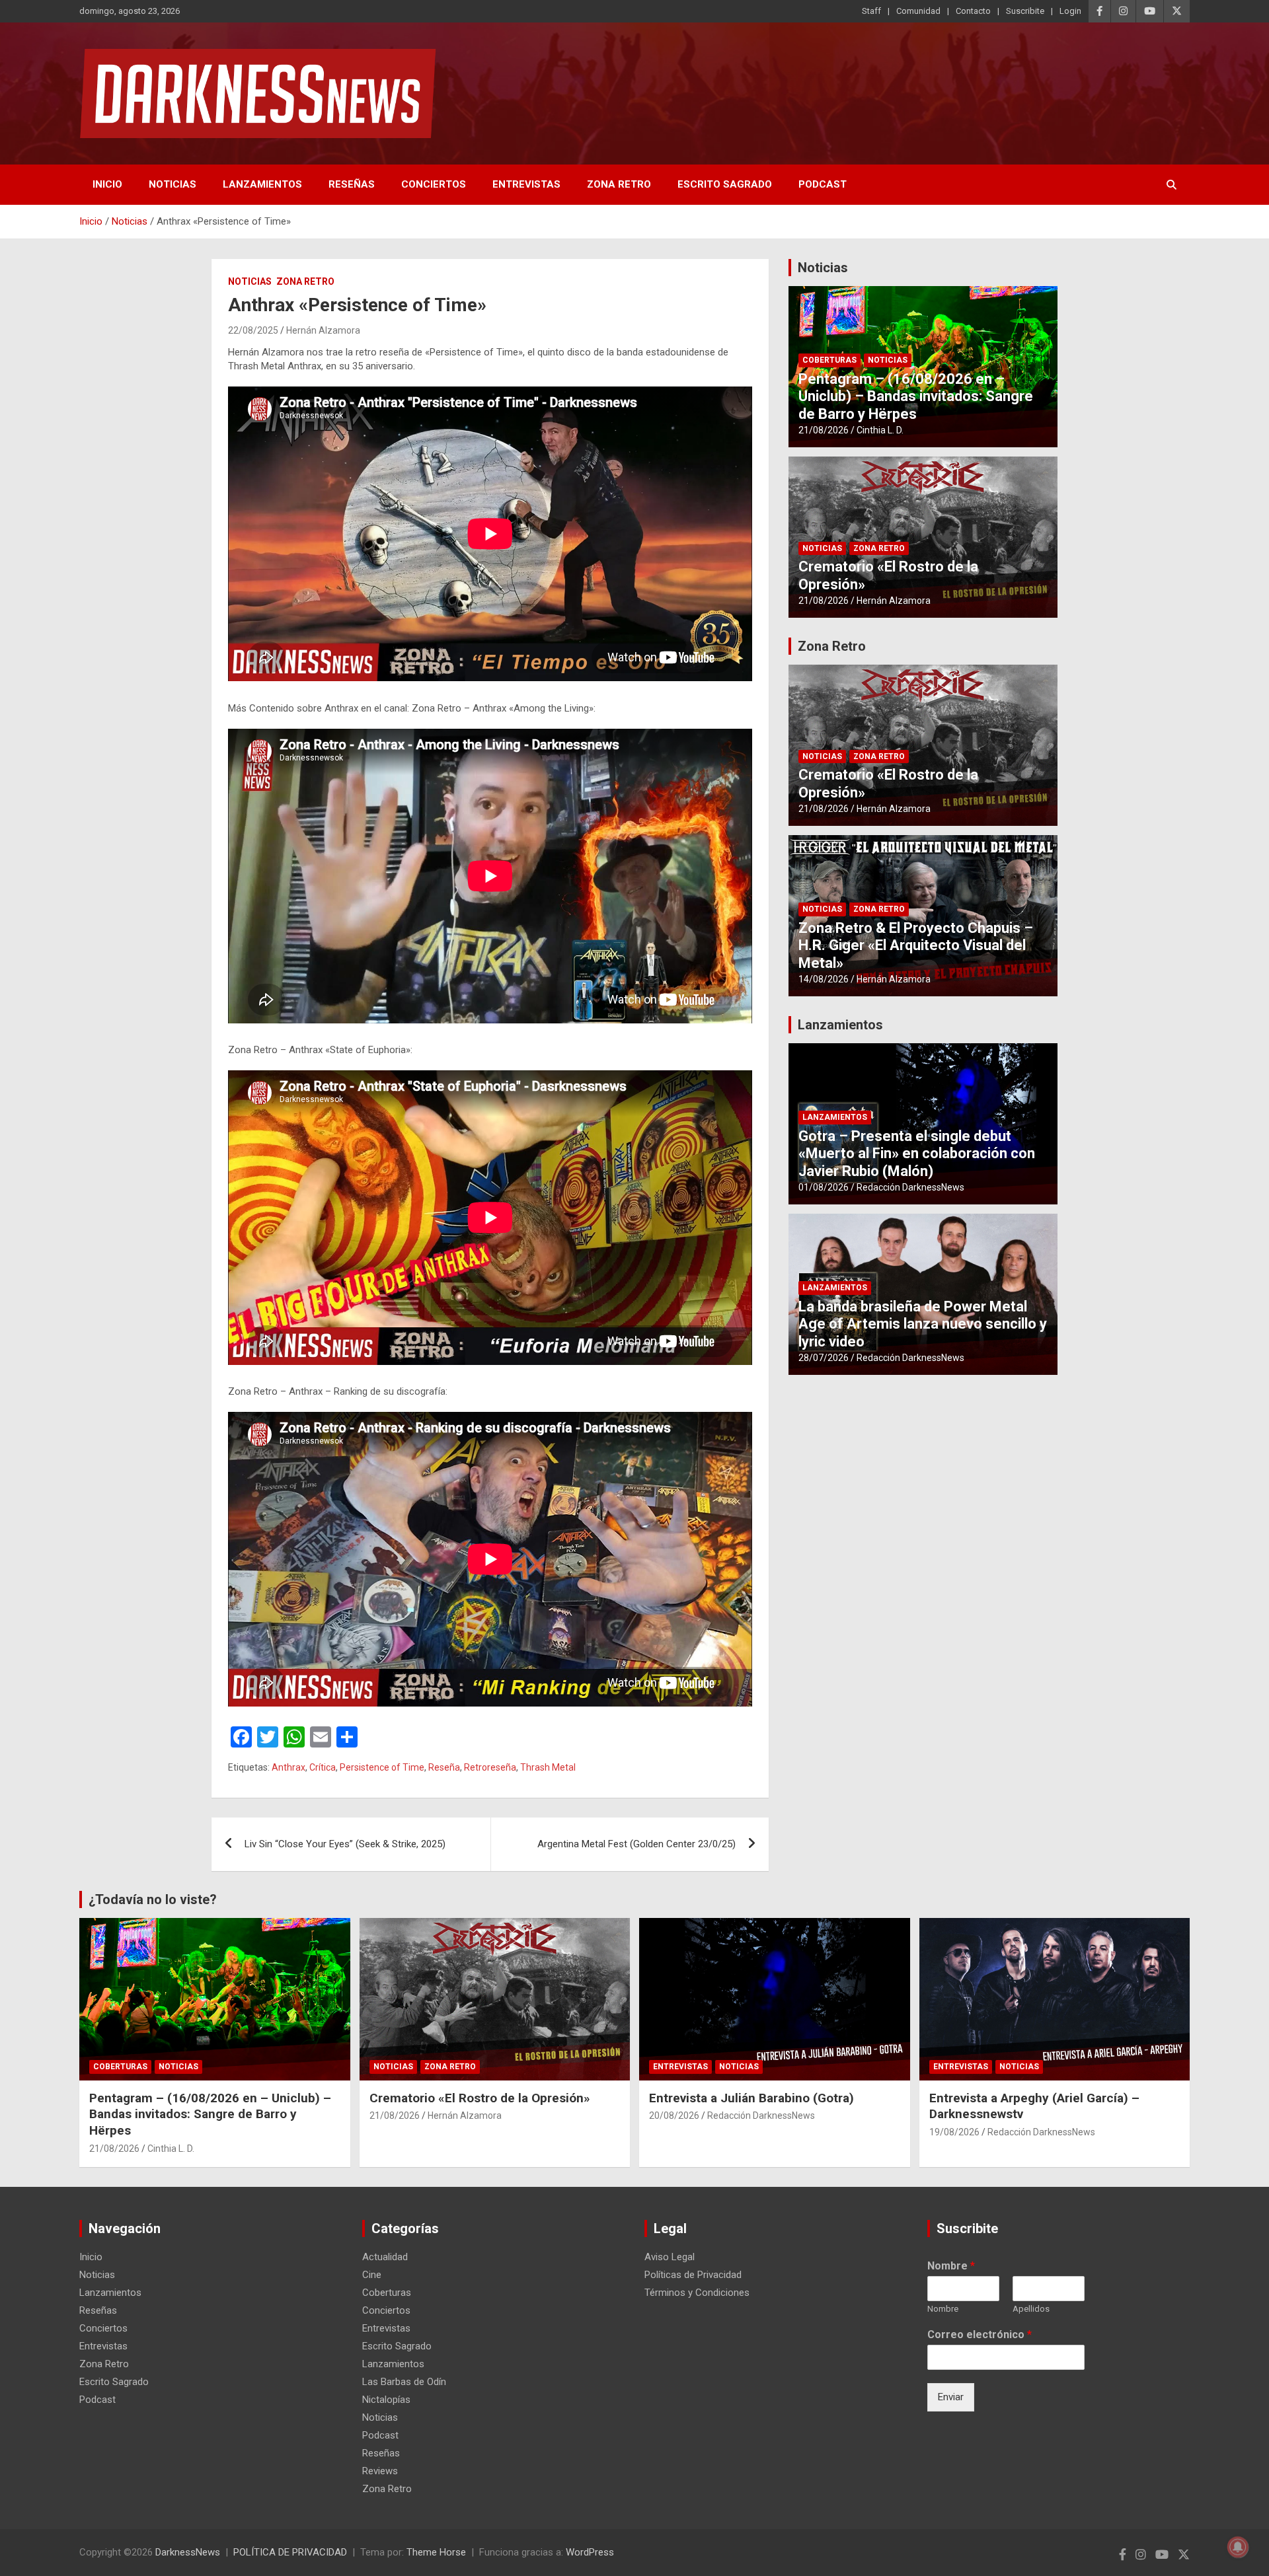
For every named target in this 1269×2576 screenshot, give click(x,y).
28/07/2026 (824, 1358)
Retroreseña (490, 1767)
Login (1070, 11)
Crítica (323, 1767)
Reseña (444, 1767)
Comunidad (918, 11)
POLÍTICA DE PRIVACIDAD (290, 2552)
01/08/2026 (824, 1187)
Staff (871, 11)
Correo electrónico (980, 2335)
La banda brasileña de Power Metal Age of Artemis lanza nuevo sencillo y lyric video (923, 1324)
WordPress (590, 2552)
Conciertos (434, 184)
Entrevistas (526, 184)
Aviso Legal (670, 2257)
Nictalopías (386, 2400)
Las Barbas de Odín (404, 2382)
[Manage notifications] (1238, 2547)
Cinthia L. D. (880, 430)
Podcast (823, 184)
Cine (372, 2275)
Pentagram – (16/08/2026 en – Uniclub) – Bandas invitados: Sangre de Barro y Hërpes (916, 396)
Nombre (951, 2266)
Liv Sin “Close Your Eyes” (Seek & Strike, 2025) (346, 1844)
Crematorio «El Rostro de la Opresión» (480, 2098)
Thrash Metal (548, 1767)
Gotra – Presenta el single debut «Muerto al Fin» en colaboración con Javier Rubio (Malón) (917, 1154)
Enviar (951, 2397)
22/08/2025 (253, 330)
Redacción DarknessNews (910, 1187)
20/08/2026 (674, 2116)
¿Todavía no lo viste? (153, 1899)
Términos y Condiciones (697, 2293)
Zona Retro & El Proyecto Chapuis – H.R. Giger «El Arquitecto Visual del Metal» (916, 945)
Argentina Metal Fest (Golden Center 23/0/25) (636, 1844)
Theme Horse (436, 2552)
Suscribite (1025, 11)
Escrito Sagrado (725, 184)
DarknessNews (188, 2552)
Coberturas (829, 360)
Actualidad (385, 2257)
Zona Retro (619, 184)
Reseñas (352, 184)
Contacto (973, 11)
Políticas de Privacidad (693, 2275)
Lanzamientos (262, 184)
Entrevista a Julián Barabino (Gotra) (751, 2098)
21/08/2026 (824, 430)
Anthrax (288, 1767)
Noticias (173, 184)
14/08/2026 (824, 979)
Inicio (107, 184)
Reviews (380, 2471)
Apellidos (1031, 2309)
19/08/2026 (954, 2132)
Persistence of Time (382, 1767)
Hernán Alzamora (323, 330)
